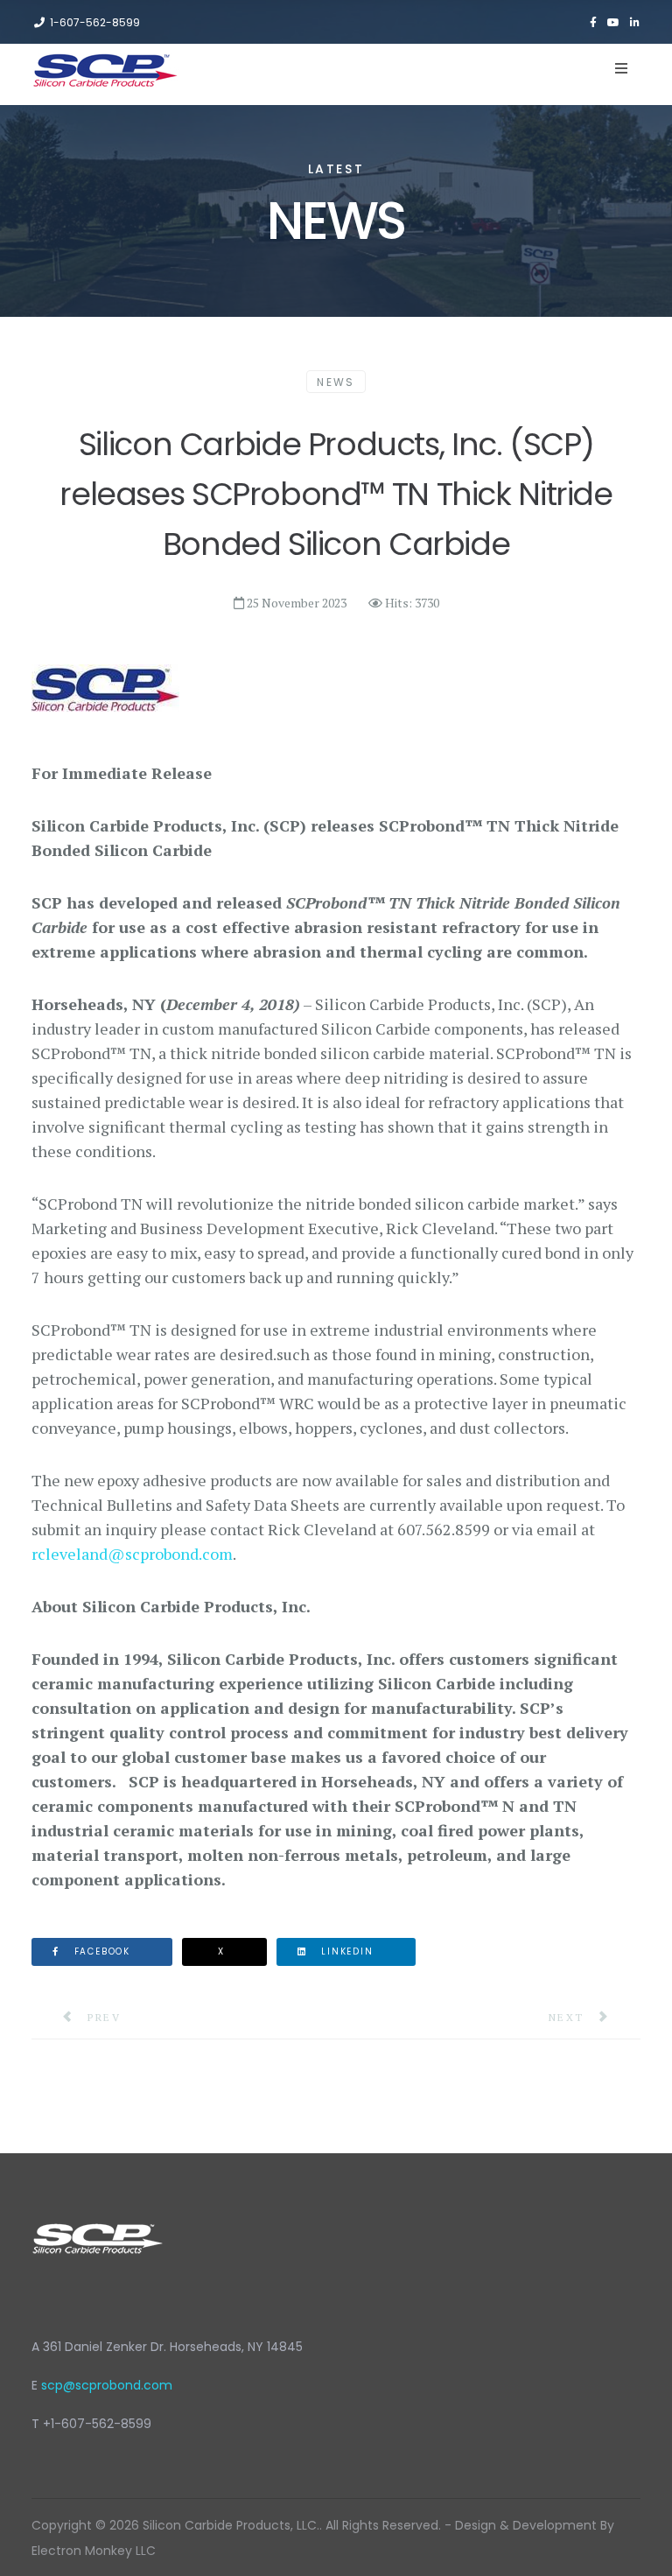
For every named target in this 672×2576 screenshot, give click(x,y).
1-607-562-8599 (95, 22)
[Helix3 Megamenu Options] (621, 68)
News (336, 382)
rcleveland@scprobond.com (132, 1554)
